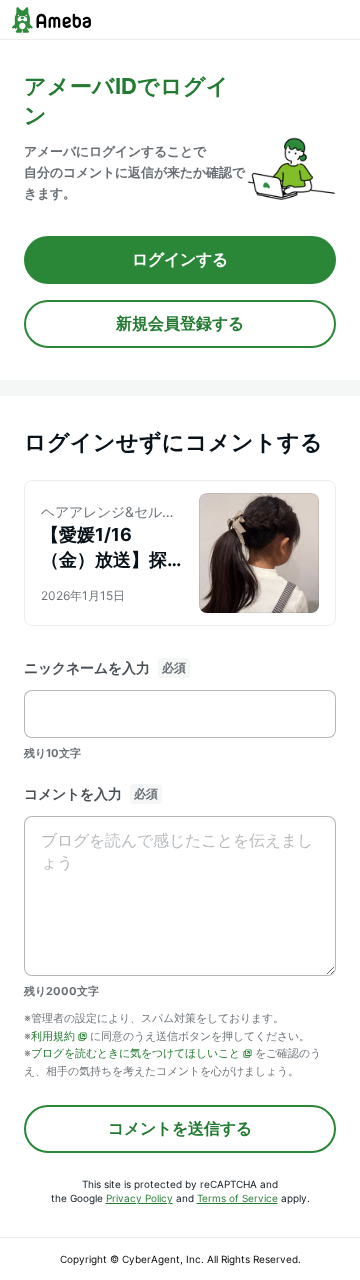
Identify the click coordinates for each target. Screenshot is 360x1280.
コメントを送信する (180, 1128)
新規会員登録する (180, 323)
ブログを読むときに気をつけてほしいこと (135, 1053)
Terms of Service (237, 1198)
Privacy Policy (139, 1198)
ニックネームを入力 (87, 667)
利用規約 (53, 1036)
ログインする (180, 259)
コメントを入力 (73, 793)
